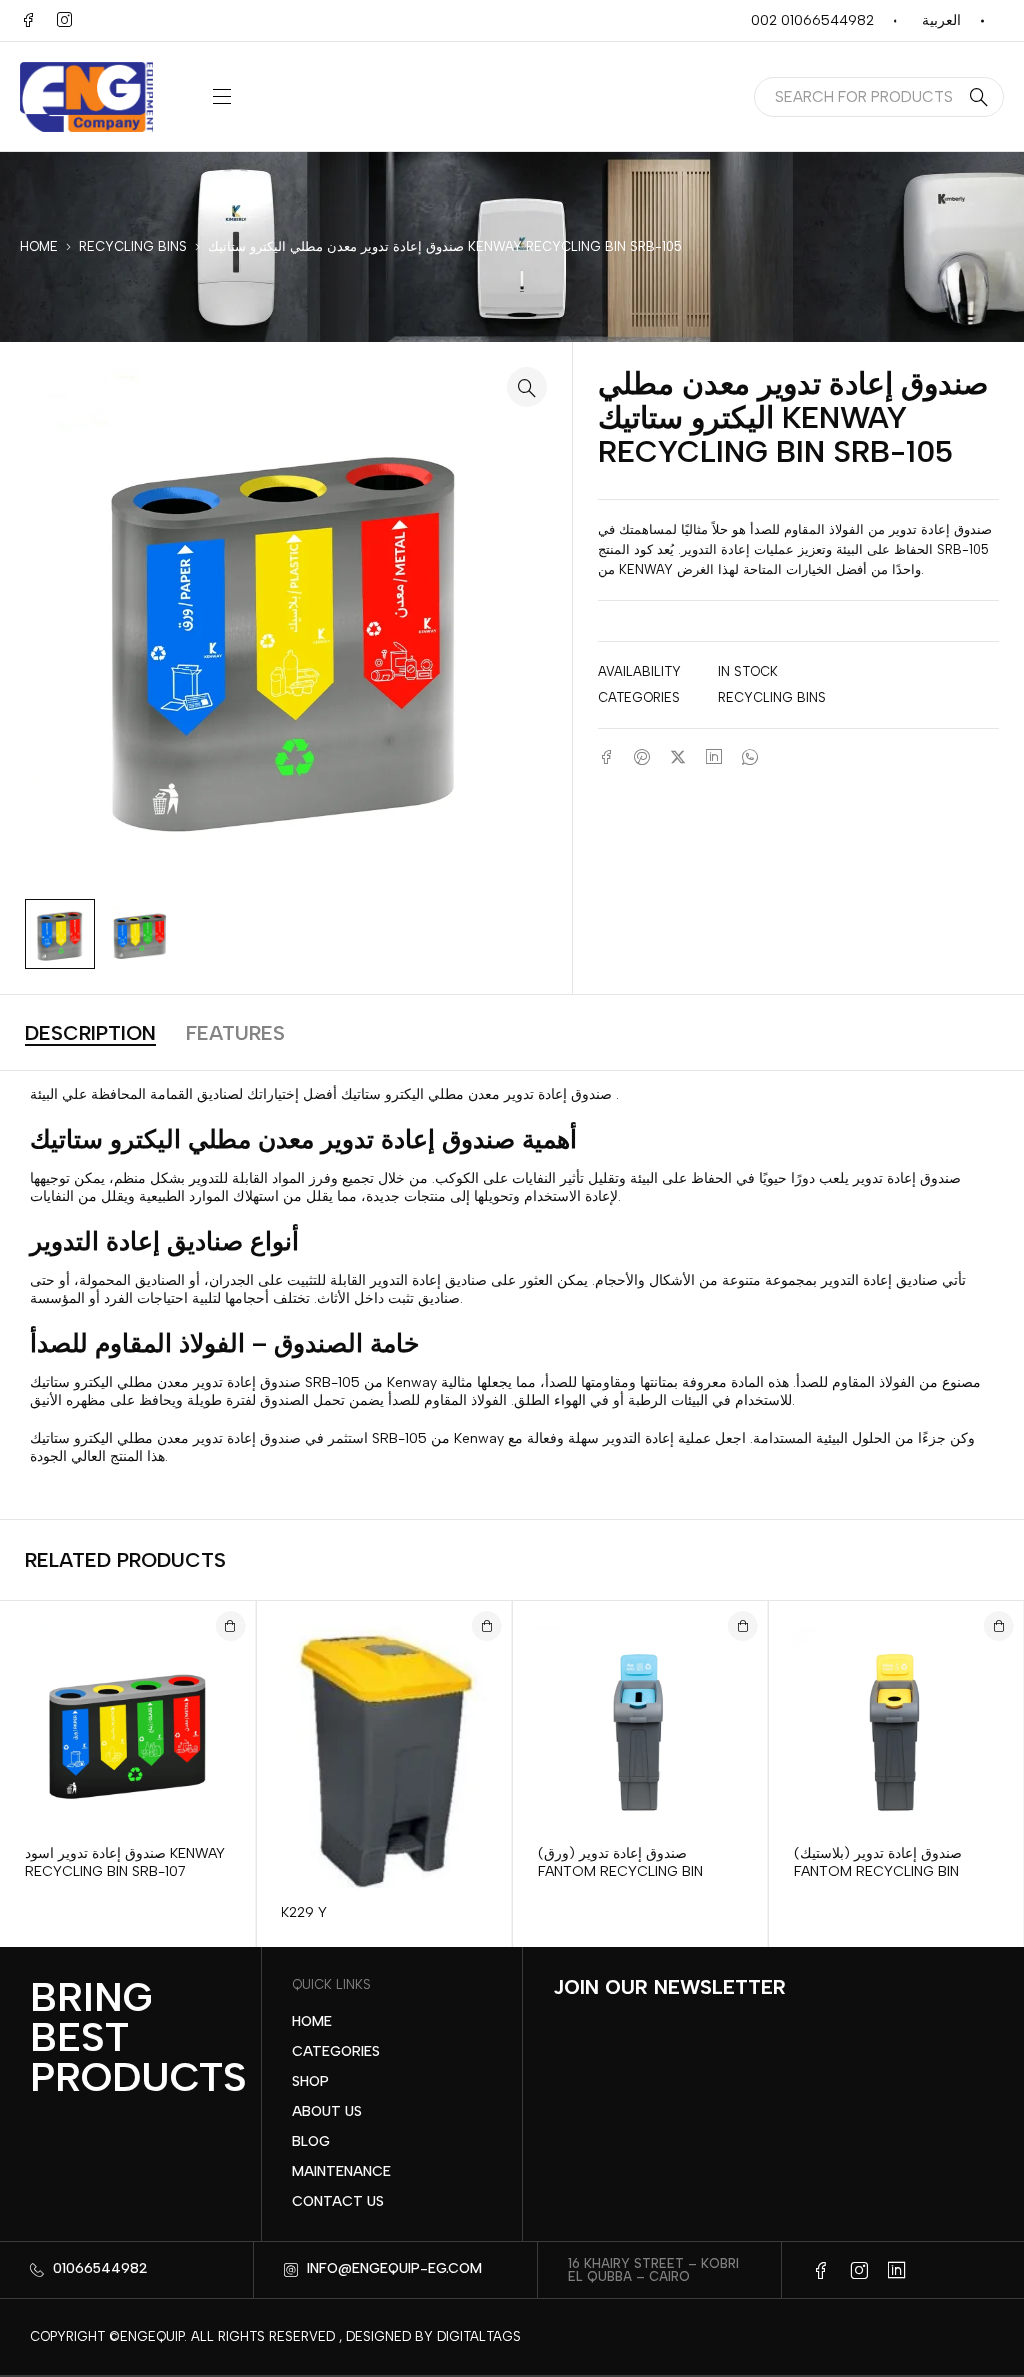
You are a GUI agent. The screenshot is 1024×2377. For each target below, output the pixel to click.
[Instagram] (64, 20)
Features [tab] (235, 1033)
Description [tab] (90, 1033)
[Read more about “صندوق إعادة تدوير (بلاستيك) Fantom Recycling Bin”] (999, 1626)
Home (39, 246)
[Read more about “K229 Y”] (487, 1626)
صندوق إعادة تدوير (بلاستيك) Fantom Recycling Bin (878, 1862)
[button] (527, 387)
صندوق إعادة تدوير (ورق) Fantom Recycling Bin (620, 1862)
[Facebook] (28, 20)
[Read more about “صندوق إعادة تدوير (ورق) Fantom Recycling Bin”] (743, 1626)
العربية (941, 20)
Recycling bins (133, 246)
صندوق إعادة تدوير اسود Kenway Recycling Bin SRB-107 (125, 1862)
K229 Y (304, 1912)
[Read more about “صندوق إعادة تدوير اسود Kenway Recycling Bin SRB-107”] (230, 1626)
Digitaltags (479, 2336)
